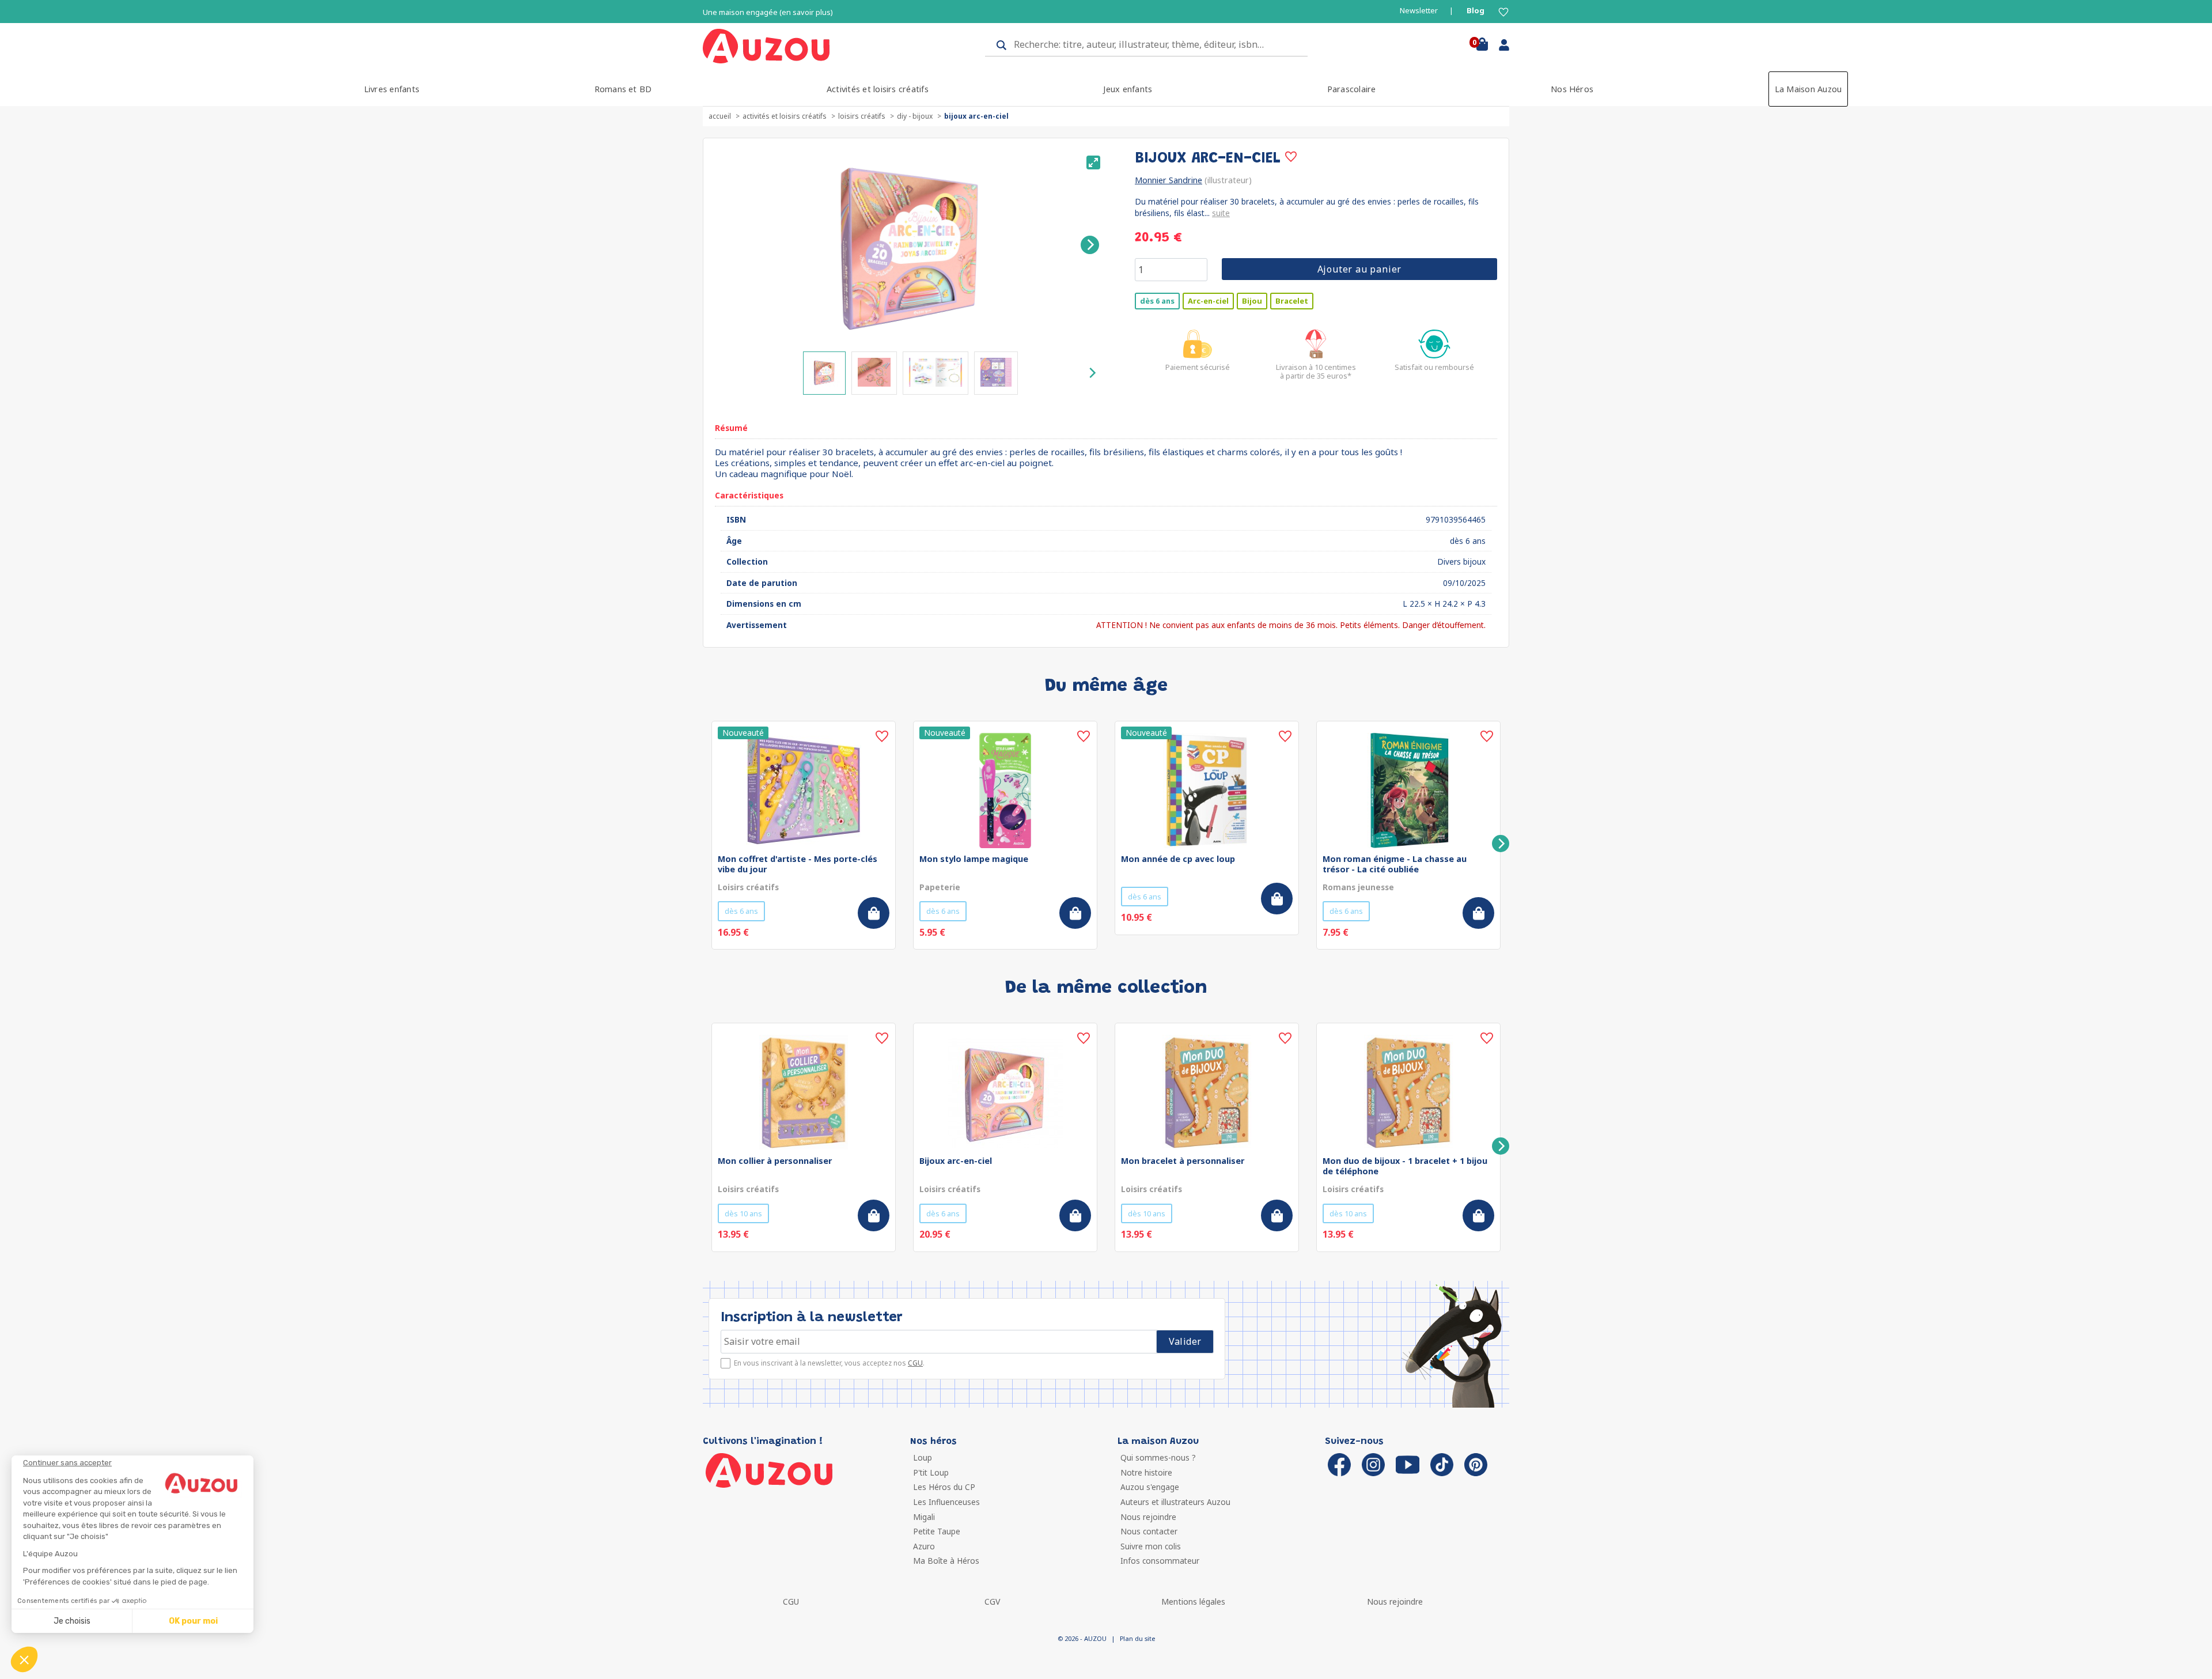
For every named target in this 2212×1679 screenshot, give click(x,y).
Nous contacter (1149, 1531)
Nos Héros (1572, 89)
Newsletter (1419, 11)
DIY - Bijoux (915, 116)
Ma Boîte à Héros (946, 1561)
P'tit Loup (931, 1472)
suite (1221, 213)
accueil (720, 116)
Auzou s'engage (1150, 1487)
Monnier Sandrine (1169, 180)
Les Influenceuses (946, 1502)
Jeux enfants (1128, 89)
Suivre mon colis (1151, 1546)
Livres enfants (392, 89)
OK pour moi (193, 1621)
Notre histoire (1146, 1472)
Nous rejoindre (1148, 1517)
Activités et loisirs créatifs (878, 89)
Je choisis (72, 1621)
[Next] (1090, 245)
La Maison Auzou (1808, 89)
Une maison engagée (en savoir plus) (768, 12)
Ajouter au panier (1360, 269)
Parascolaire (1352, 89)
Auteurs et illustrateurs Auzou (1175, 1502)
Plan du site (1137, 1638)
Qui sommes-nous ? (1158, 1457)
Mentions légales (1193, 1602)
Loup (923, 1457)
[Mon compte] (1500, 47)
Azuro (924, 1546)
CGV (992, 1602)
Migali (924, 1517)
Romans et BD (623, 89)
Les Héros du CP (944, 1487)
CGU (915, 1363)
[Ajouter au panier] (874, 913)
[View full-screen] (1093, 162)
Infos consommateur (1160, 1561)
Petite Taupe (937, 1531)
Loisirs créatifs (862, 116)
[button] (24, 1659)
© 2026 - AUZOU (1082, 1638)
